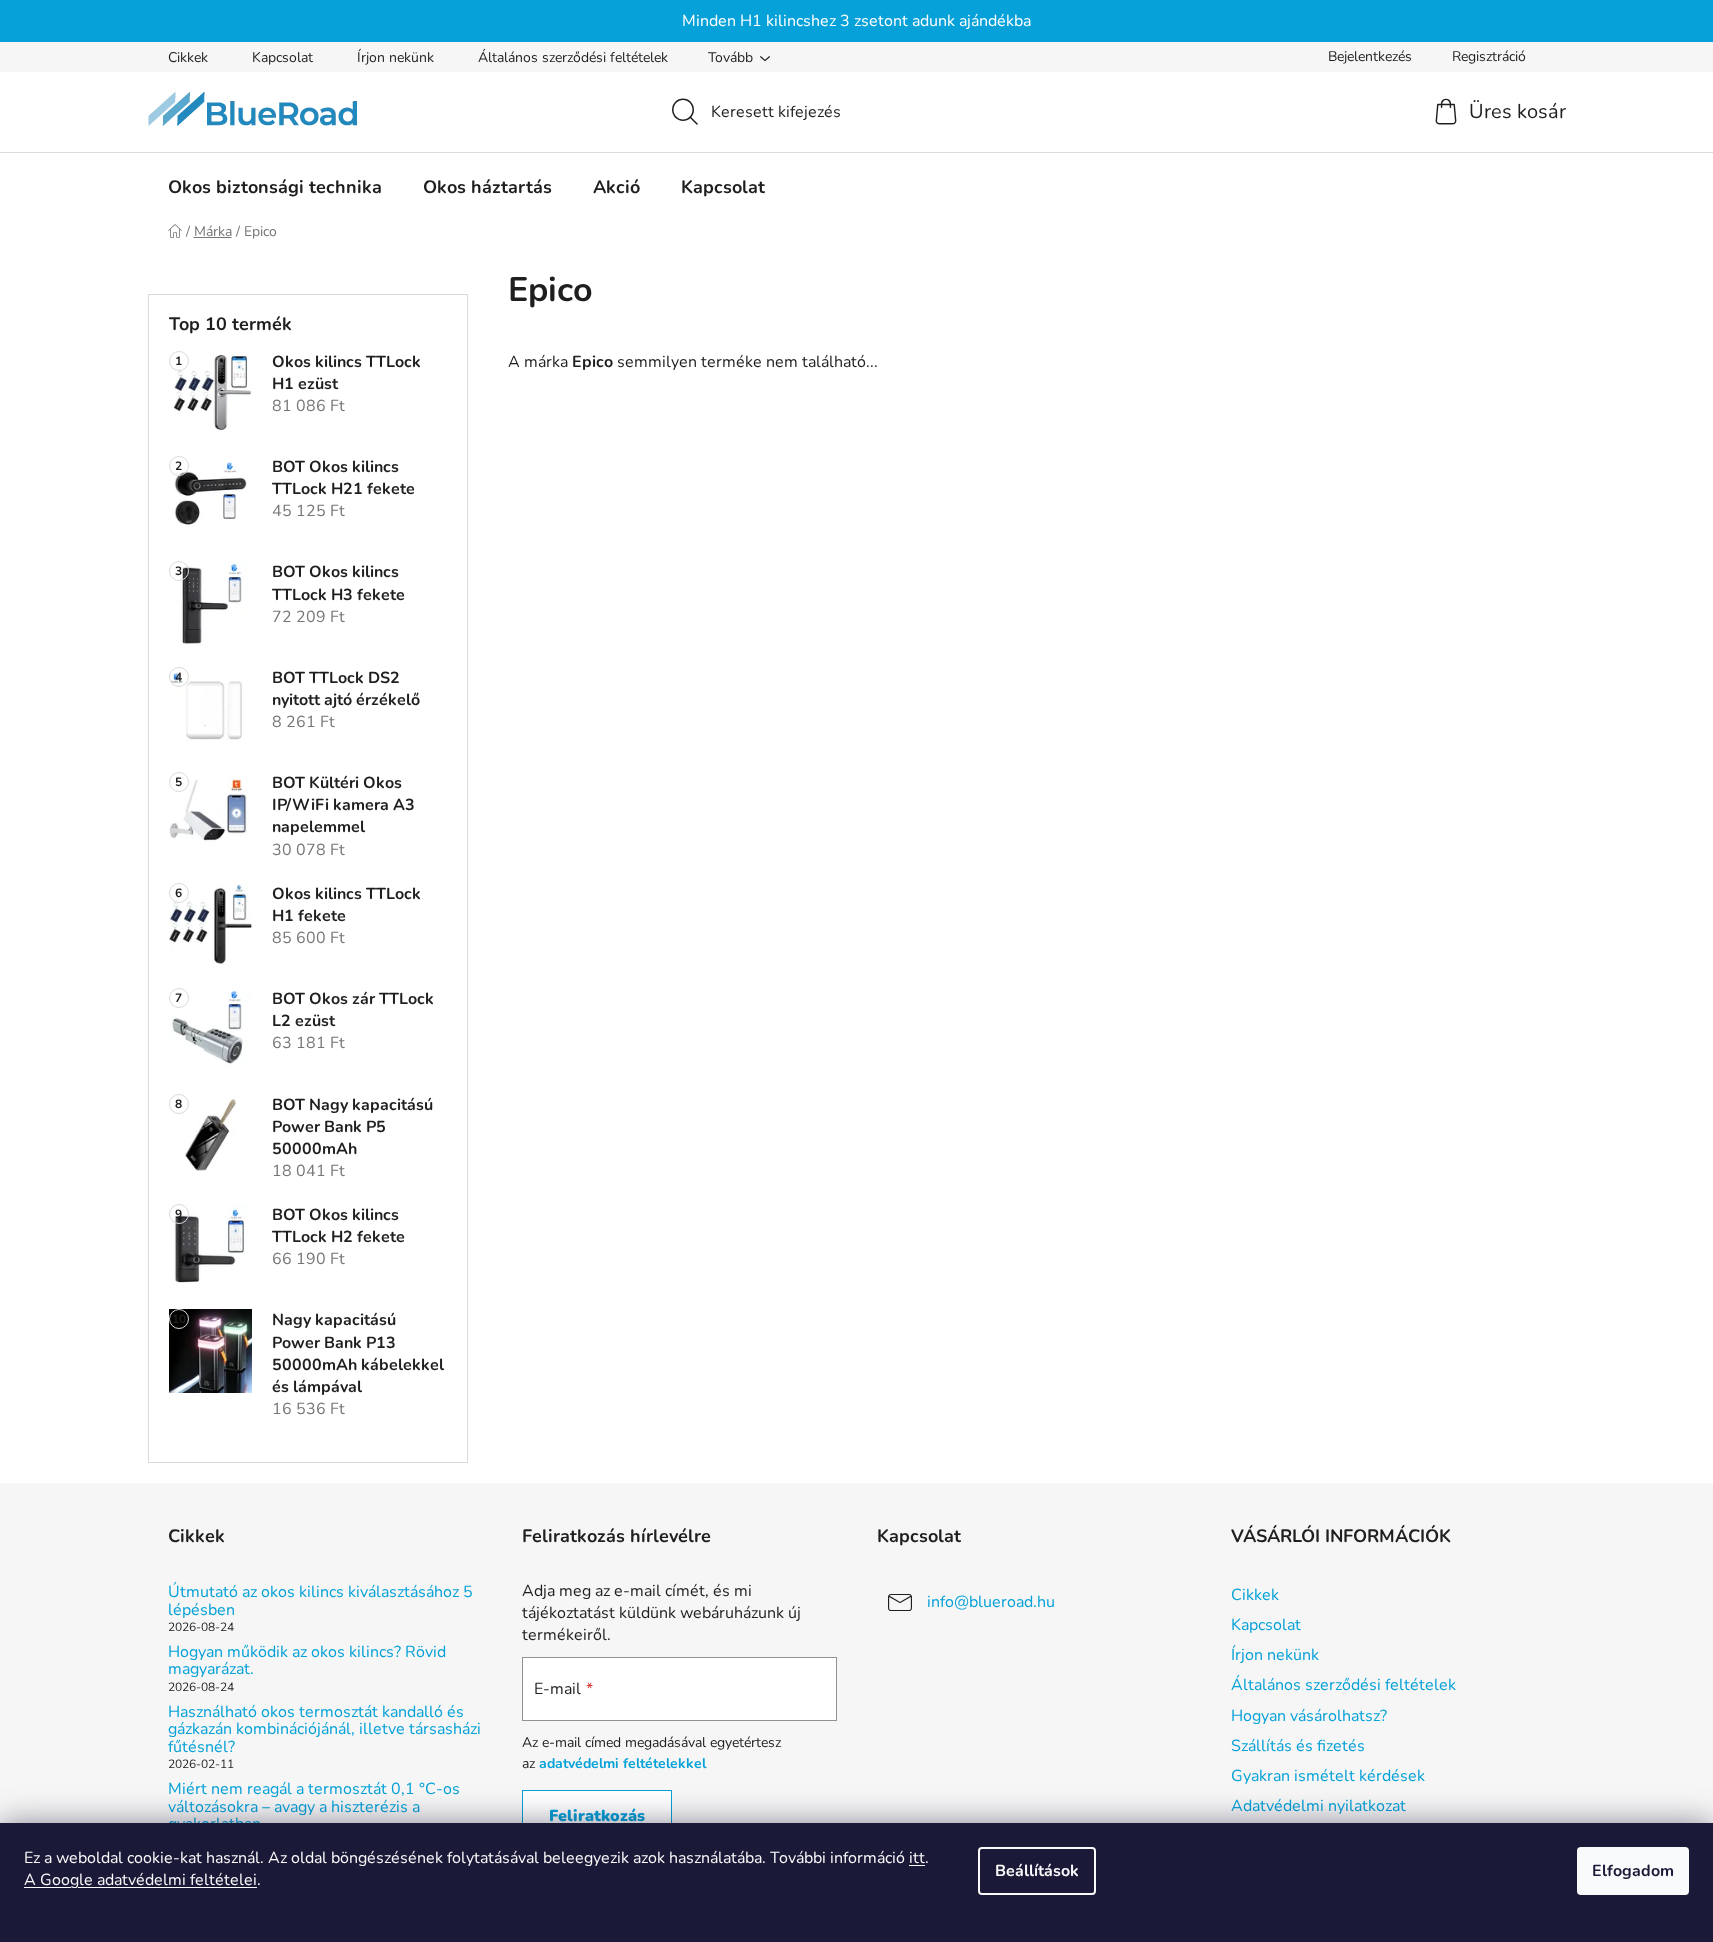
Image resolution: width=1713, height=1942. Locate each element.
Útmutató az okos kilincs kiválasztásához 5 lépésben (320, 1601)
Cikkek (188, 57)
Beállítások (1037, 1871)
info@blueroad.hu (991, 1602)
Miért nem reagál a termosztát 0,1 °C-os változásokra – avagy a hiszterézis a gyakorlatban (314, 1807)
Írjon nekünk (395, 57)
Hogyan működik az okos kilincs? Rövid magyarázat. (307, 1661)
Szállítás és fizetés (1298, 1746)
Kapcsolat (282, 57)
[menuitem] (275, 187)
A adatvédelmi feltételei (140, 1880)
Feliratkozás (597, 1816)
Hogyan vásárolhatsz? (1309, 1716)
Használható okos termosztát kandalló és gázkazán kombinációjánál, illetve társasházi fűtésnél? (324, 1730)
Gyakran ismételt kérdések (1328, 1776)
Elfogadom (1633, 1871)
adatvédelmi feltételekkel (622, 1763)
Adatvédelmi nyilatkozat (1318, 1806)
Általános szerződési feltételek (573, 57)
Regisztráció (1489, 56)
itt (917, 1858)
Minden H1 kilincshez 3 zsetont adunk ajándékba (856, 21)
